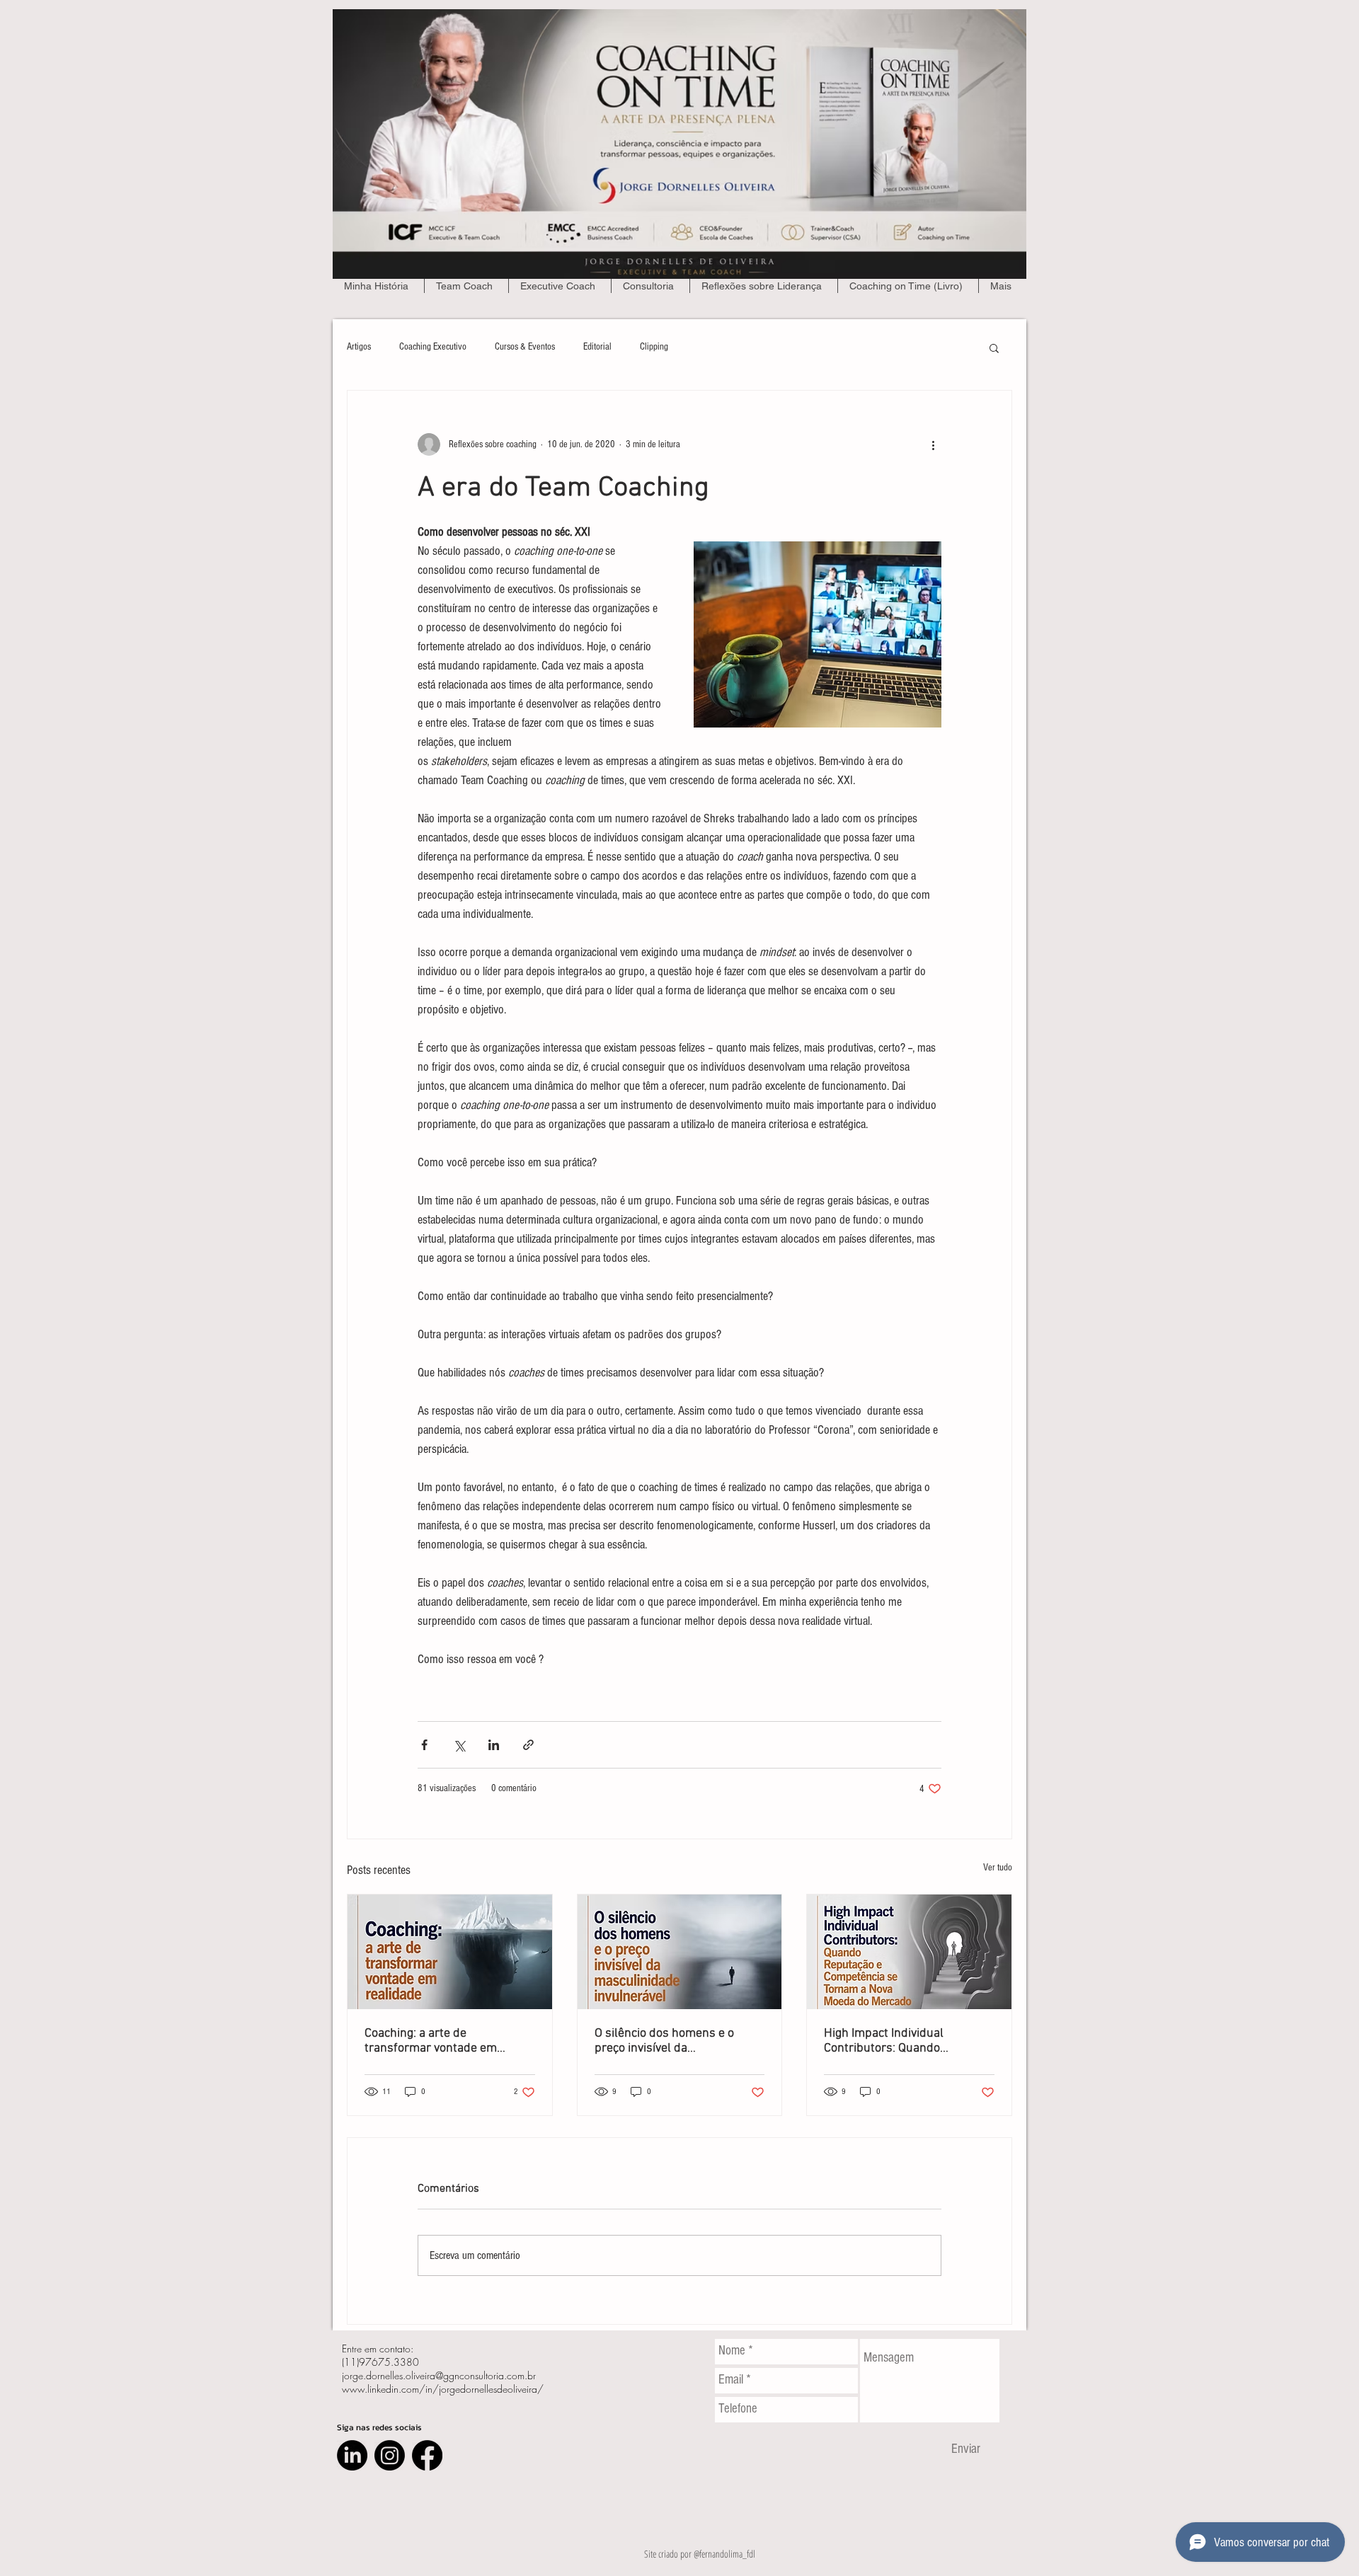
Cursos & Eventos (525, 347)
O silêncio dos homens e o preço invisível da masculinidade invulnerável (669, 2041)
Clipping (654, 347)
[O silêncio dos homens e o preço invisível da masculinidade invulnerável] (680, 1952)
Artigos (359, 347)
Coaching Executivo (433, 347)
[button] (994, 347)
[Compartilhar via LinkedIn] (494, 1745)
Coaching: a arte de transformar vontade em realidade (431, 2041)
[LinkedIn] (352, 2455)
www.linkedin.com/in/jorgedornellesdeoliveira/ (443, 2389)
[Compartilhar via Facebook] (424, 1745)
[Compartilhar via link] (528, 1745)
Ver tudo (998, 1868)
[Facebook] (427, 2455)
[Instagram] (390, 2455)
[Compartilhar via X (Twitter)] (459, 1745)
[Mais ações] (933, 444)
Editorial (597, 347)
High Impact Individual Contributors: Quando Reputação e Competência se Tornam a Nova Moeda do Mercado (901, 2041)
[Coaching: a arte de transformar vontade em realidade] (450, 1952)
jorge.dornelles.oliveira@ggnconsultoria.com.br (439, 2375)
